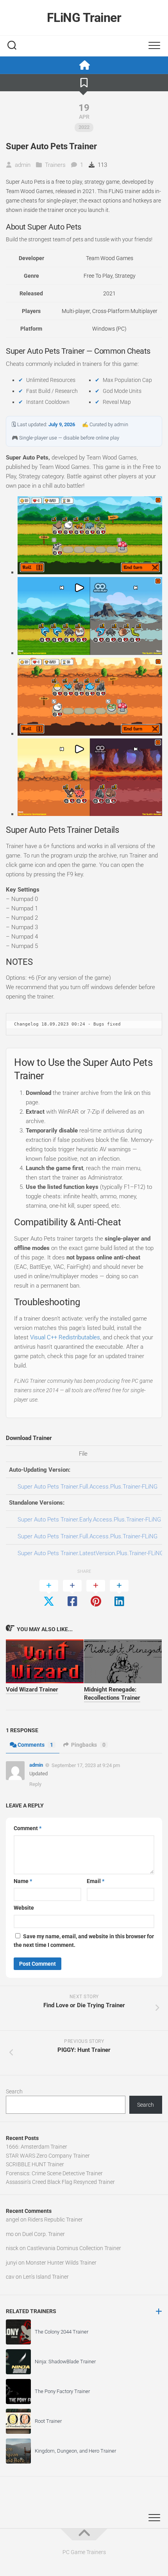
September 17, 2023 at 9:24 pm (86, 1765)
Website (24, 1908)
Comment (28, 1828)
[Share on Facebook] (72, 1594)
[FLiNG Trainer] (84, 65)
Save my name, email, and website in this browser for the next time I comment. (84, 1941)
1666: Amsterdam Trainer (37, 2147)
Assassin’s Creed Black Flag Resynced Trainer (60, 2182)
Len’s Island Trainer (46, 2277)
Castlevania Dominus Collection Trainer (74, 2248)
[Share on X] (49, 1594)
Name (23, 1881)
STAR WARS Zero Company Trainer (48, 2156)
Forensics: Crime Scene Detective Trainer (54, 2173)
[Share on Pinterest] (96, 1594)
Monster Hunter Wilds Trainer (61, 2263)
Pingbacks (88, 1745)
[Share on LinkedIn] (119, 1594)
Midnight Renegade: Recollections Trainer (112, 1694)
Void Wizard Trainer (32, 1690)
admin (23, 165)
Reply (35, 1784)
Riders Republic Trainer (55, 2220)
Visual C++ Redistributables (65, 1337)
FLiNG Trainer (84, 18)
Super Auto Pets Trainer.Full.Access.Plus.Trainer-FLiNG (88, 1487)
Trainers (55, 165)
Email (96, 1881)
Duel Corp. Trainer (44, 2234)
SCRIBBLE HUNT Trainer (35, 2164)
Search (14, 2091)
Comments (35, 1745)
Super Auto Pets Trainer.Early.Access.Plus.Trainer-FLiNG (89, 1520)
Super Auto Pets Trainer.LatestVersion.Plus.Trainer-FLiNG (91, 1553)
